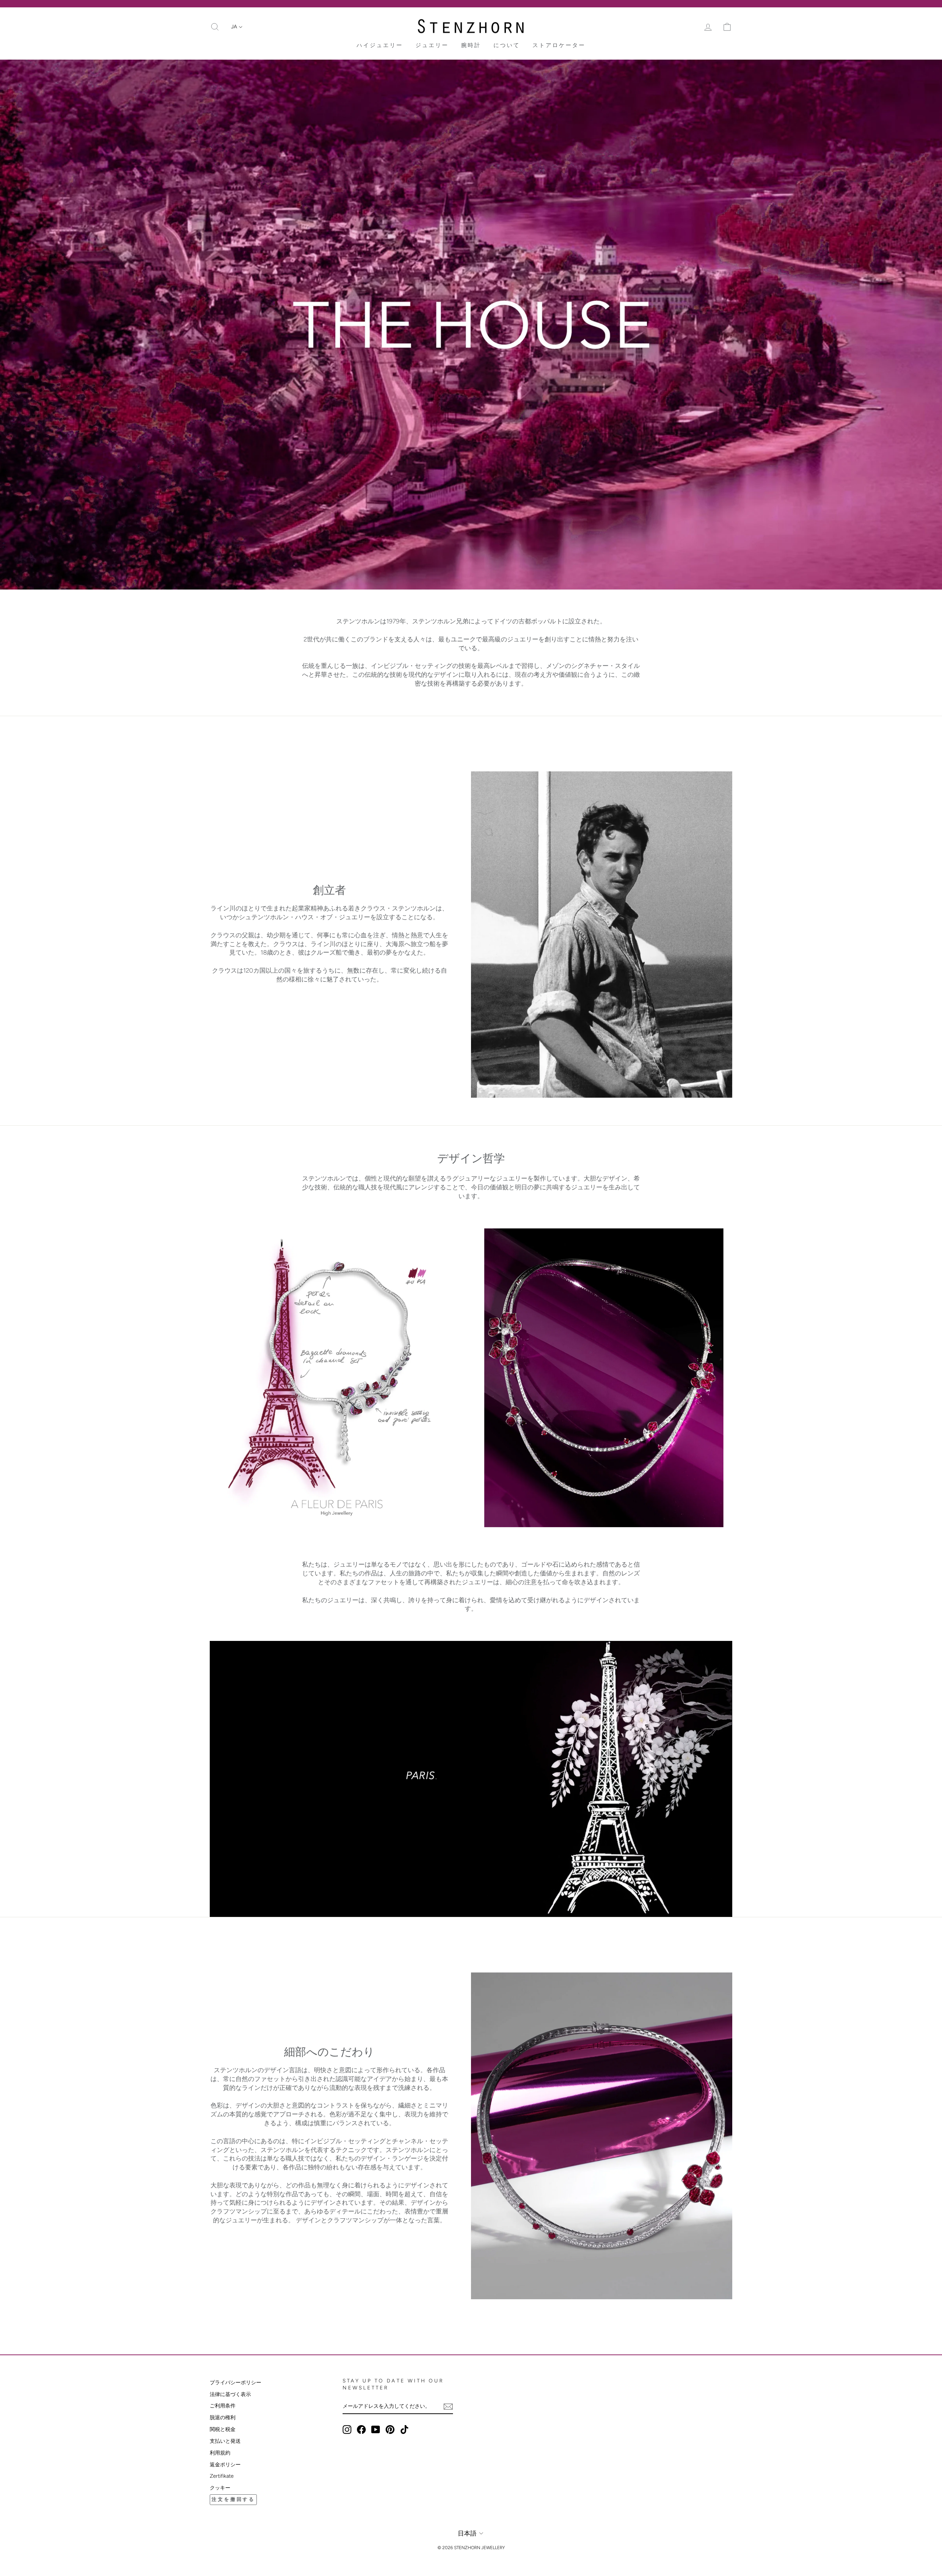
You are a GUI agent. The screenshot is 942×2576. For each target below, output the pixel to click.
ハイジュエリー (380, 45)
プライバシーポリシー (235, 2382)
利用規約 (220, 2453)
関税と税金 (223, 2429)
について (507, 45)
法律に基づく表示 (230, 2394)
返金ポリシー (225, 2464)
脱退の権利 (223, 2417)
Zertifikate (222, 2476)
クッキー (220, 2488)
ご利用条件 (223, 2406)
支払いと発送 (225, 2441)
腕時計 (471, 45)
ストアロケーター (559, 45)
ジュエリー (432, 45)
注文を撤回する (233, 2499)
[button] (237, 27)
